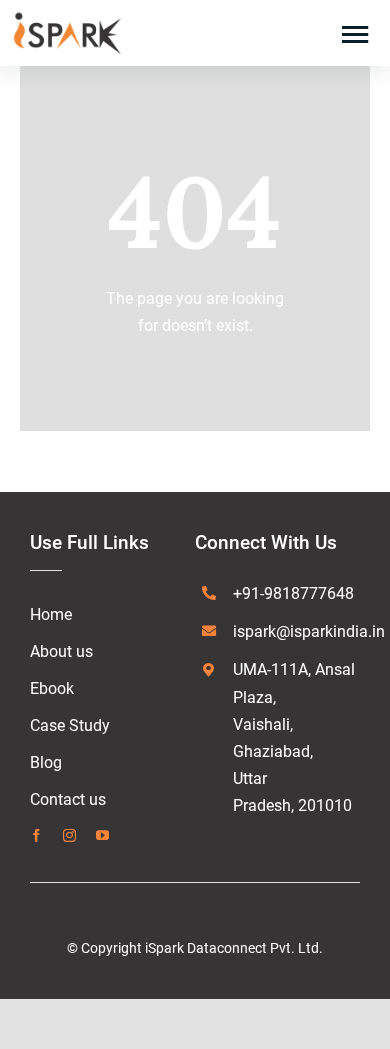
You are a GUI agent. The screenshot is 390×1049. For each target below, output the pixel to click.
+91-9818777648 (293, 593)
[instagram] (69, 835)
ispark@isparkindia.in (309, 631)
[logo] (67, 17)
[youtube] (102, 835)
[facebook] (36, 835)
